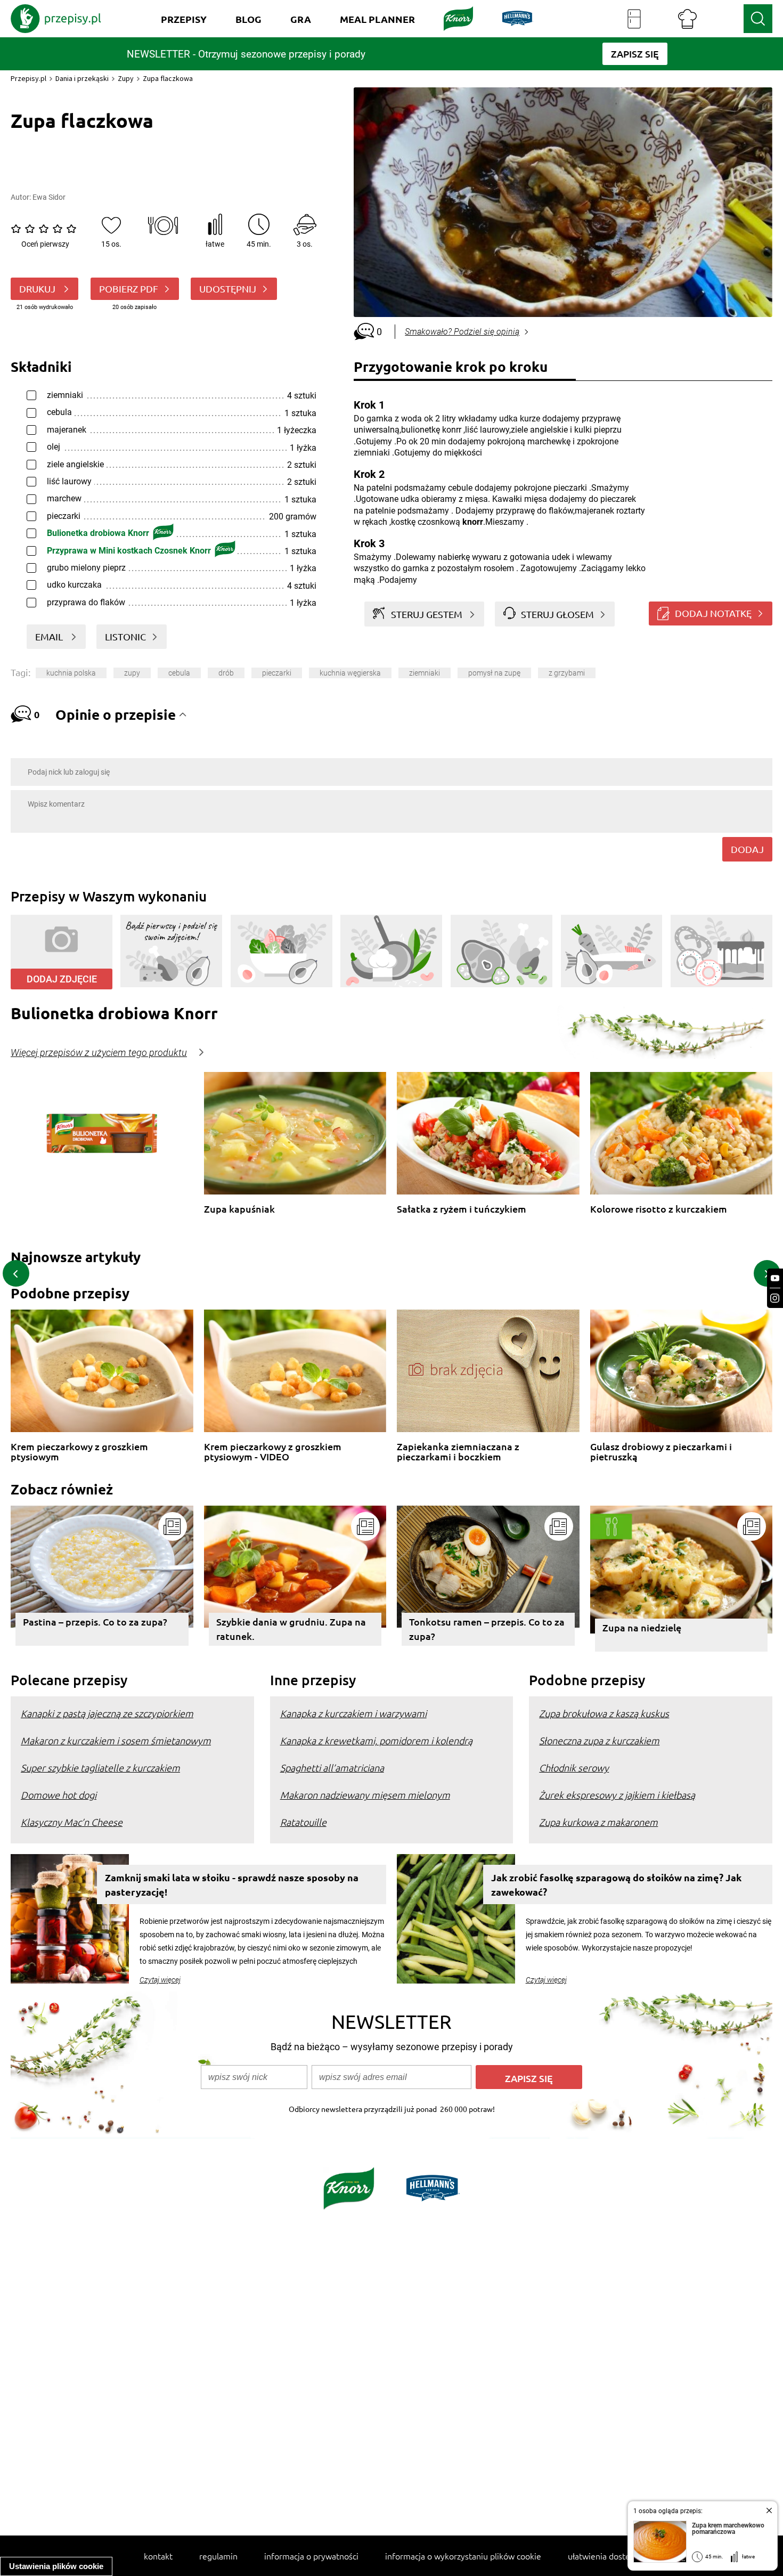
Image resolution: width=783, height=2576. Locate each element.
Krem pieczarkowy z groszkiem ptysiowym (79, 1452)
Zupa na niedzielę (642, 1627)
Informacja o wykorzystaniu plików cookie (463, 2556)
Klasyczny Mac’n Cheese (72, 1822)
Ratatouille (303, 1822)
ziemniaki (425, 673)
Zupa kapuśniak (239, 1209)
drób (226, 673)
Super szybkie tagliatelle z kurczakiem (100, 1768)
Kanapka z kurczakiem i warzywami (353, 1713)
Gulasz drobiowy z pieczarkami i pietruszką (661, 1452)
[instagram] (775, 1298)
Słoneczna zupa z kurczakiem (599, 1740)
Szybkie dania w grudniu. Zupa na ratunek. (291, 1629)
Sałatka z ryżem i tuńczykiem (462, 1209)
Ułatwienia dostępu (604, 2556)
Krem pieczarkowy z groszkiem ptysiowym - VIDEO (273, 1452)
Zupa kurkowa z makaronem (598, 1822)
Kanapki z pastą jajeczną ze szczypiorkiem (107, 1713)
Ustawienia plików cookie (56, 2566)
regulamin (218, 2556)
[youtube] (775, 1278)
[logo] (56, 19)
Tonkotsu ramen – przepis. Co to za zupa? (487, 1629)
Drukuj (38, 289)
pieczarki (277, 673)
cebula (179, 673)
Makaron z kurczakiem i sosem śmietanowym (116, 1740)
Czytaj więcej (160, 1980)
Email (50, 636)
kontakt (158, 2556)
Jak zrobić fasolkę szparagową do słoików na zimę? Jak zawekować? (616, 1884)
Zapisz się (529, 2078)
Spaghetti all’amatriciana (332, 1768)
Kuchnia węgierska (350, 673)
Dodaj (747, 849)
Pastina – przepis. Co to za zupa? (95, 1622)
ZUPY (132, 673)
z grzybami (567, 673)
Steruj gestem (427, 614)
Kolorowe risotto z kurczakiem (659, 1209)
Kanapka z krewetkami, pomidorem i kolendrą (376, 1740)
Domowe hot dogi (59, 1795)
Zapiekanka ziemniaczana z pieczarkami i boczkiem (458, 1452)
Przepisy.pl (28, 78)
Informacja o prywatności (311, 2556)
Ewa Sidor (49, 197)
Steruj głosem (557, 614)
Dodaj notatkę (713, 613)
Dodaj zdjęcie (62, 979)
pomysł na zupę (494, 673)
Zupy (126, 78)
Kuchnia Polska (71, 673)
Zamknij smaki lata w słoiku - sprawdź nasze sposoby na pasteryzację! (232, 1884)
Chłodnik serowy (574, 1768)
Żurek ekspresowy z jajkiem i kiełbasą (617, 1795)
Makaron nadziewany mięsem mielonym (365, 1795)
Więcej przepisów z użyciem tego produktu (99, 1053)
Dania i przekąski (82, 78)
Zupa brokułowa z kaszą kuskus (604, 1713)
